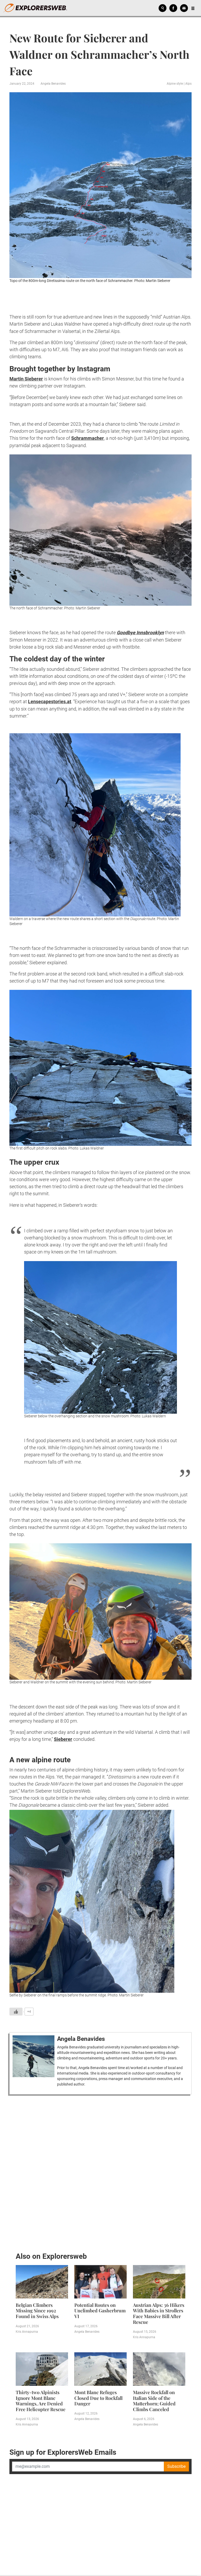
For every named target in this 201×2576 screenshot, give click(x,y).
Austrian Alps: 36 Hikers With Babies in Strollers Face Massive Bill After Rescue (159, 2314)
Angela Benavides (53, 84)
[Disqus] (100, 2172)
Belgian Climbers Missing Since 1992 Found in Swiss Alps (37, 2311)
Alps (188, 84)
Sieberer (63, 1739)
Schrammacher (88, 438)
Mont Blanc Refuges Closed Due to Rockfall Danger (98, 2398)
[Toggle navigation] (193, 8)
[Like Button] (16, 2012)
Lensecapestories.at (50, 701)
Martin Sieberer (26, 379)
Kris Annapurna (27, 2332)
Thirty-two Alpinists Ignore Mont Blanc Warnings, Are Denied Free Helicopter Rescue (41, 2401)
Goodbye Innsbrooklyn (140, 633)
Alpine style (175, 84)
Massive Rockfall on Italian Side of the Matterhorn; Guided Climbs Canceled (154, 2401)
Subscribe (176, 2466)
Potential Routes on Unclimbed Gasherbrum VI (100, 2311)
